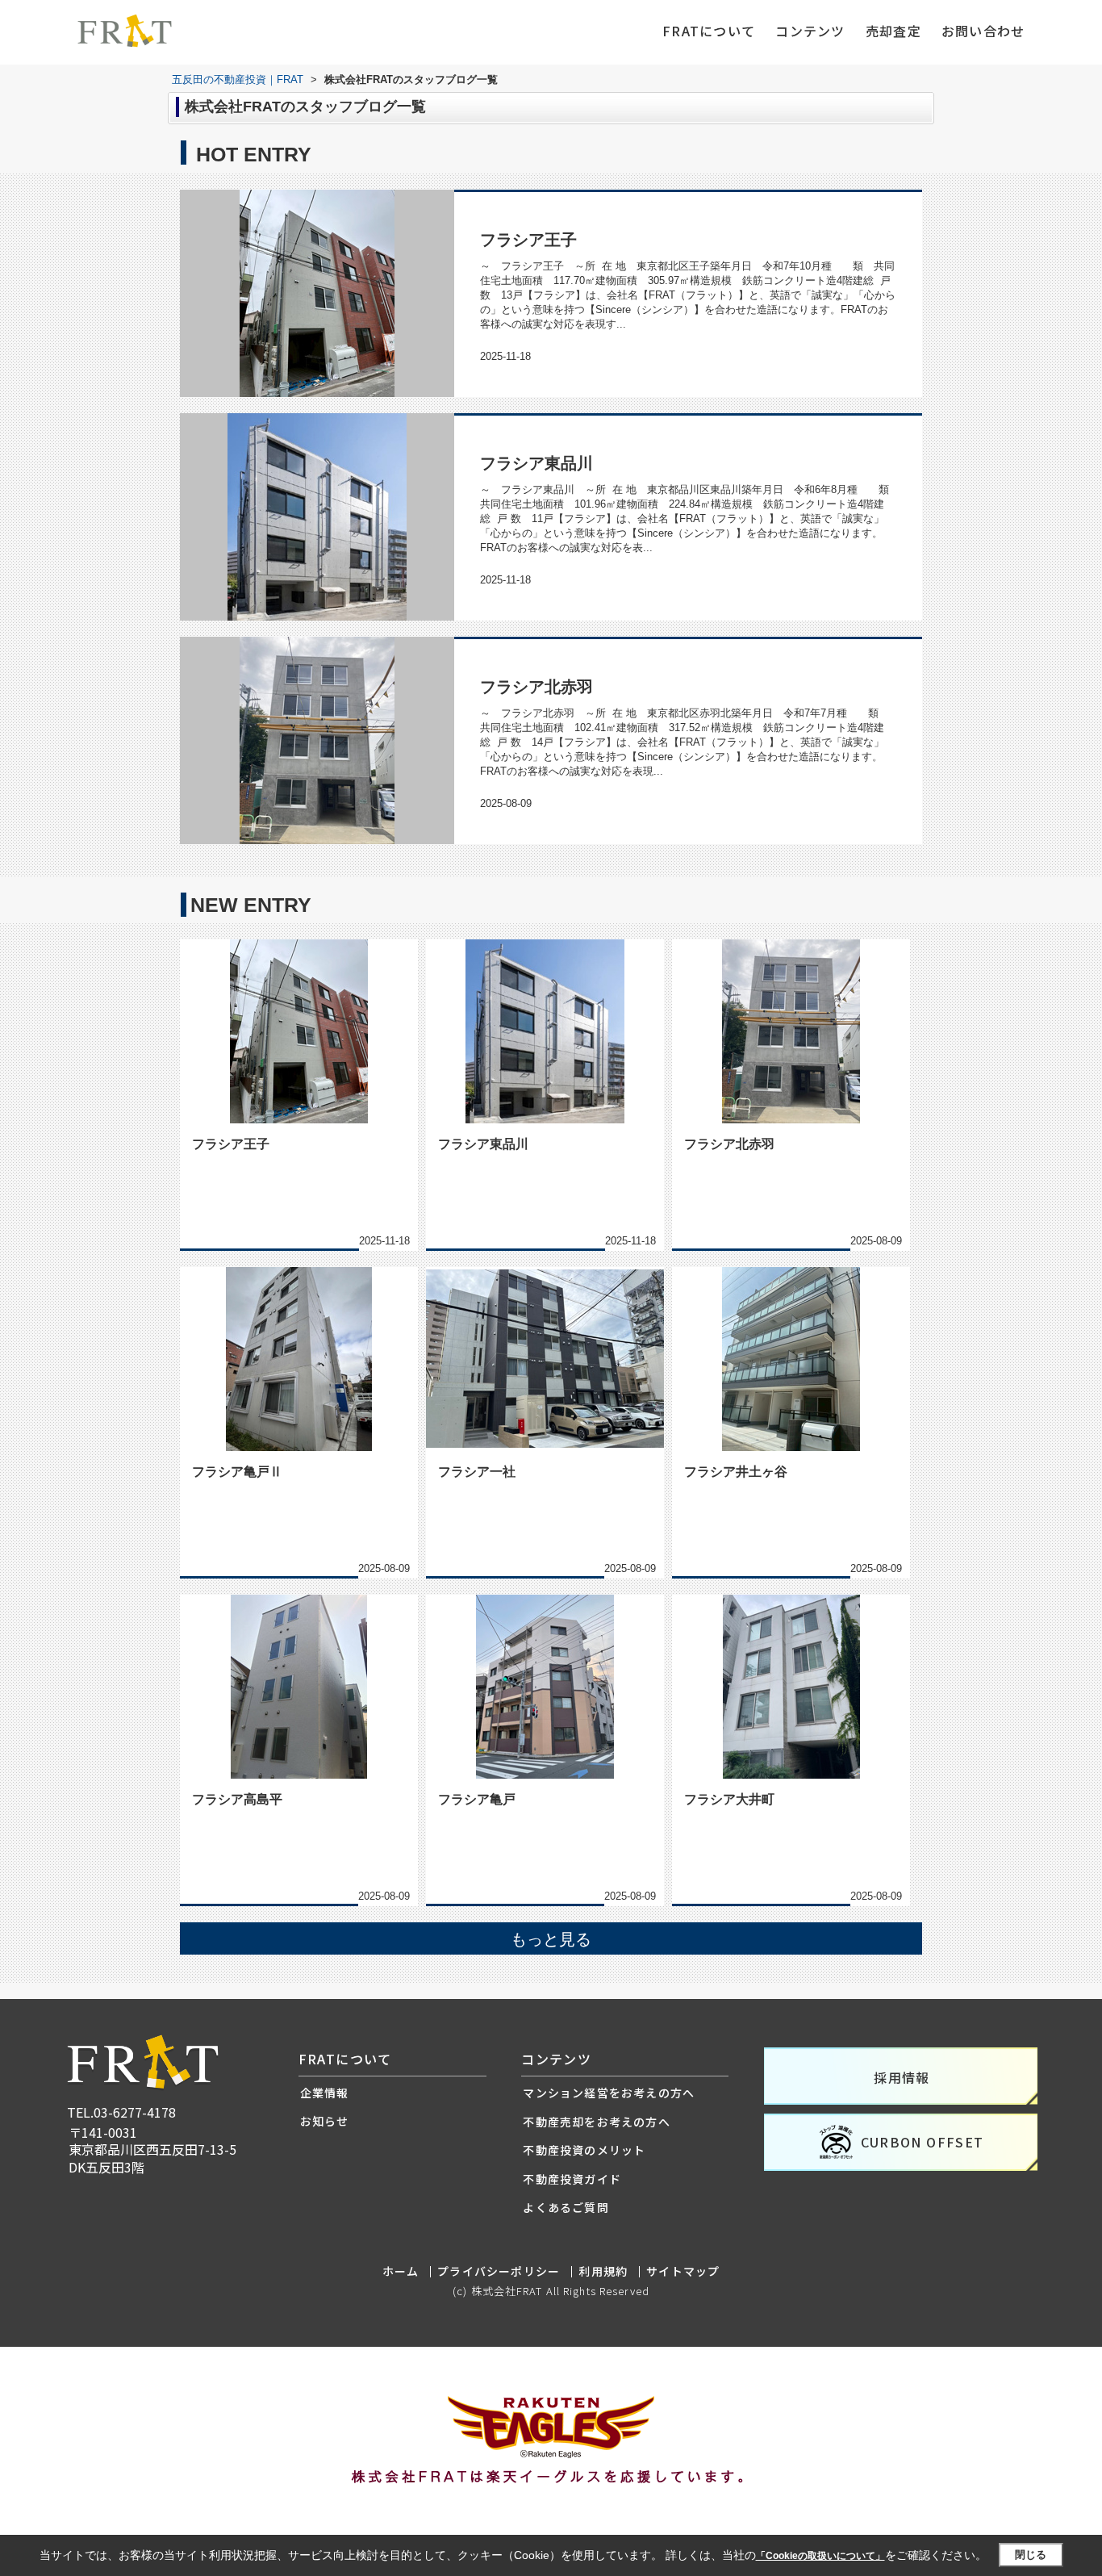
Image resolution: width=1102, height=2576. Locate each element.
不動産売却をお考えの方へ (596, 2122)
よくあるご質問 (566, 2207)
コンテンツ (810, 31)
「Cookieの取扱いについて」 (820, 2556)
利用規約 (603, 2271)
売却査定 (893, 31)
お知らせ (325, 2121)
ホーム (401, 2271)
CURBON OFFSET (923, 2142)
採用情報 (902, 2077)
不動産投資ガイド (572, 2179)
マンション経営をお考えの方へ (609, 2093)
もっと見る (551, 1939)
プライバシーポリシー (499, 2271)
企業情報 (325, 2093)
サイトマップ (683, 2271)
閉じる (1031, 2555)
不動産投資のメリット (584, 2150)
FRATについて (709, 31)
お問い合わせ (983, 31)
